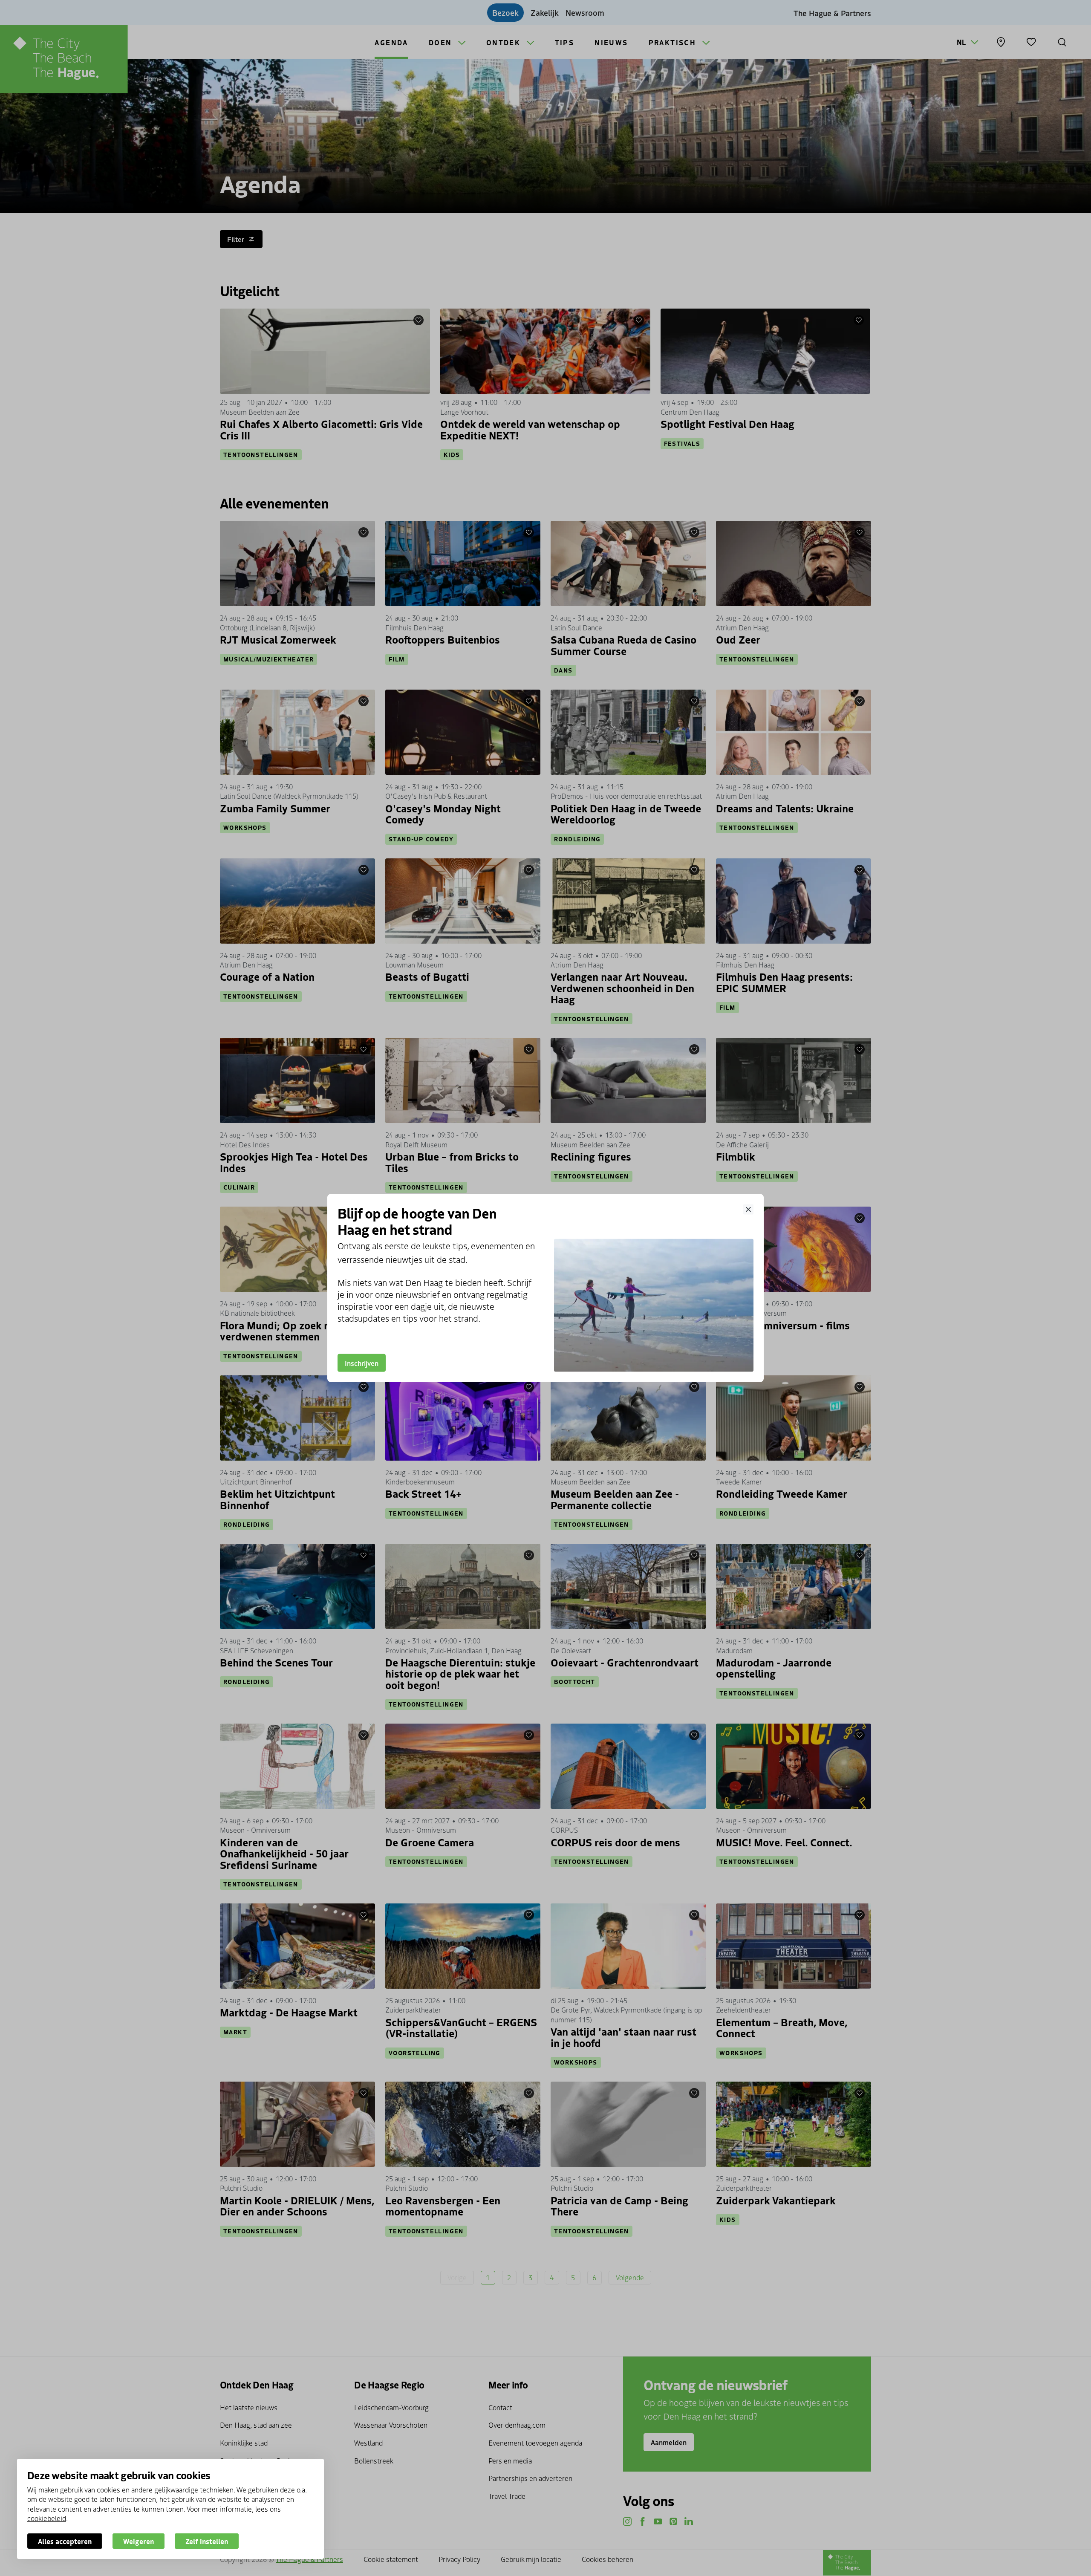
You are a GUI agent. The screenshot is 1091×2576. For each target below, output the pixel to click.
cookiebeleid (47, 2518)
